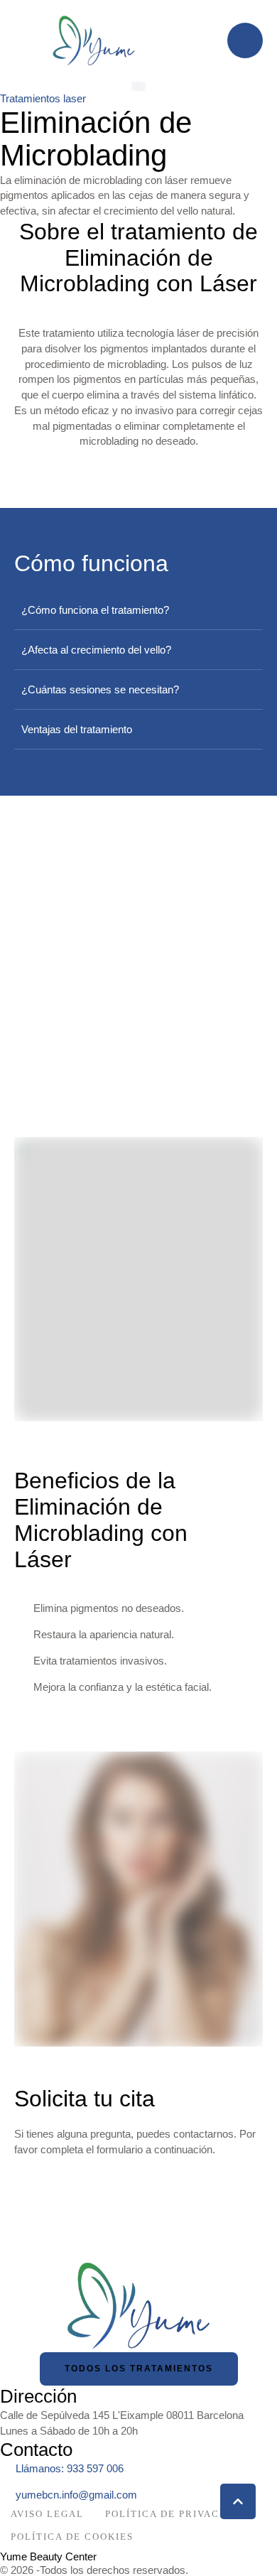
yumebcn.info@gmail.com (76, 2495)
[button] (238, 2501)
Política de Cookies (72, 2537)
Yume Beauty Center (48, 2556)
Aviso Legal (47, 2514)
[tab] (138, 610)
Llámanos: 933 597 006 (70, 2468)
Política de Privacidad (176, 2514)
